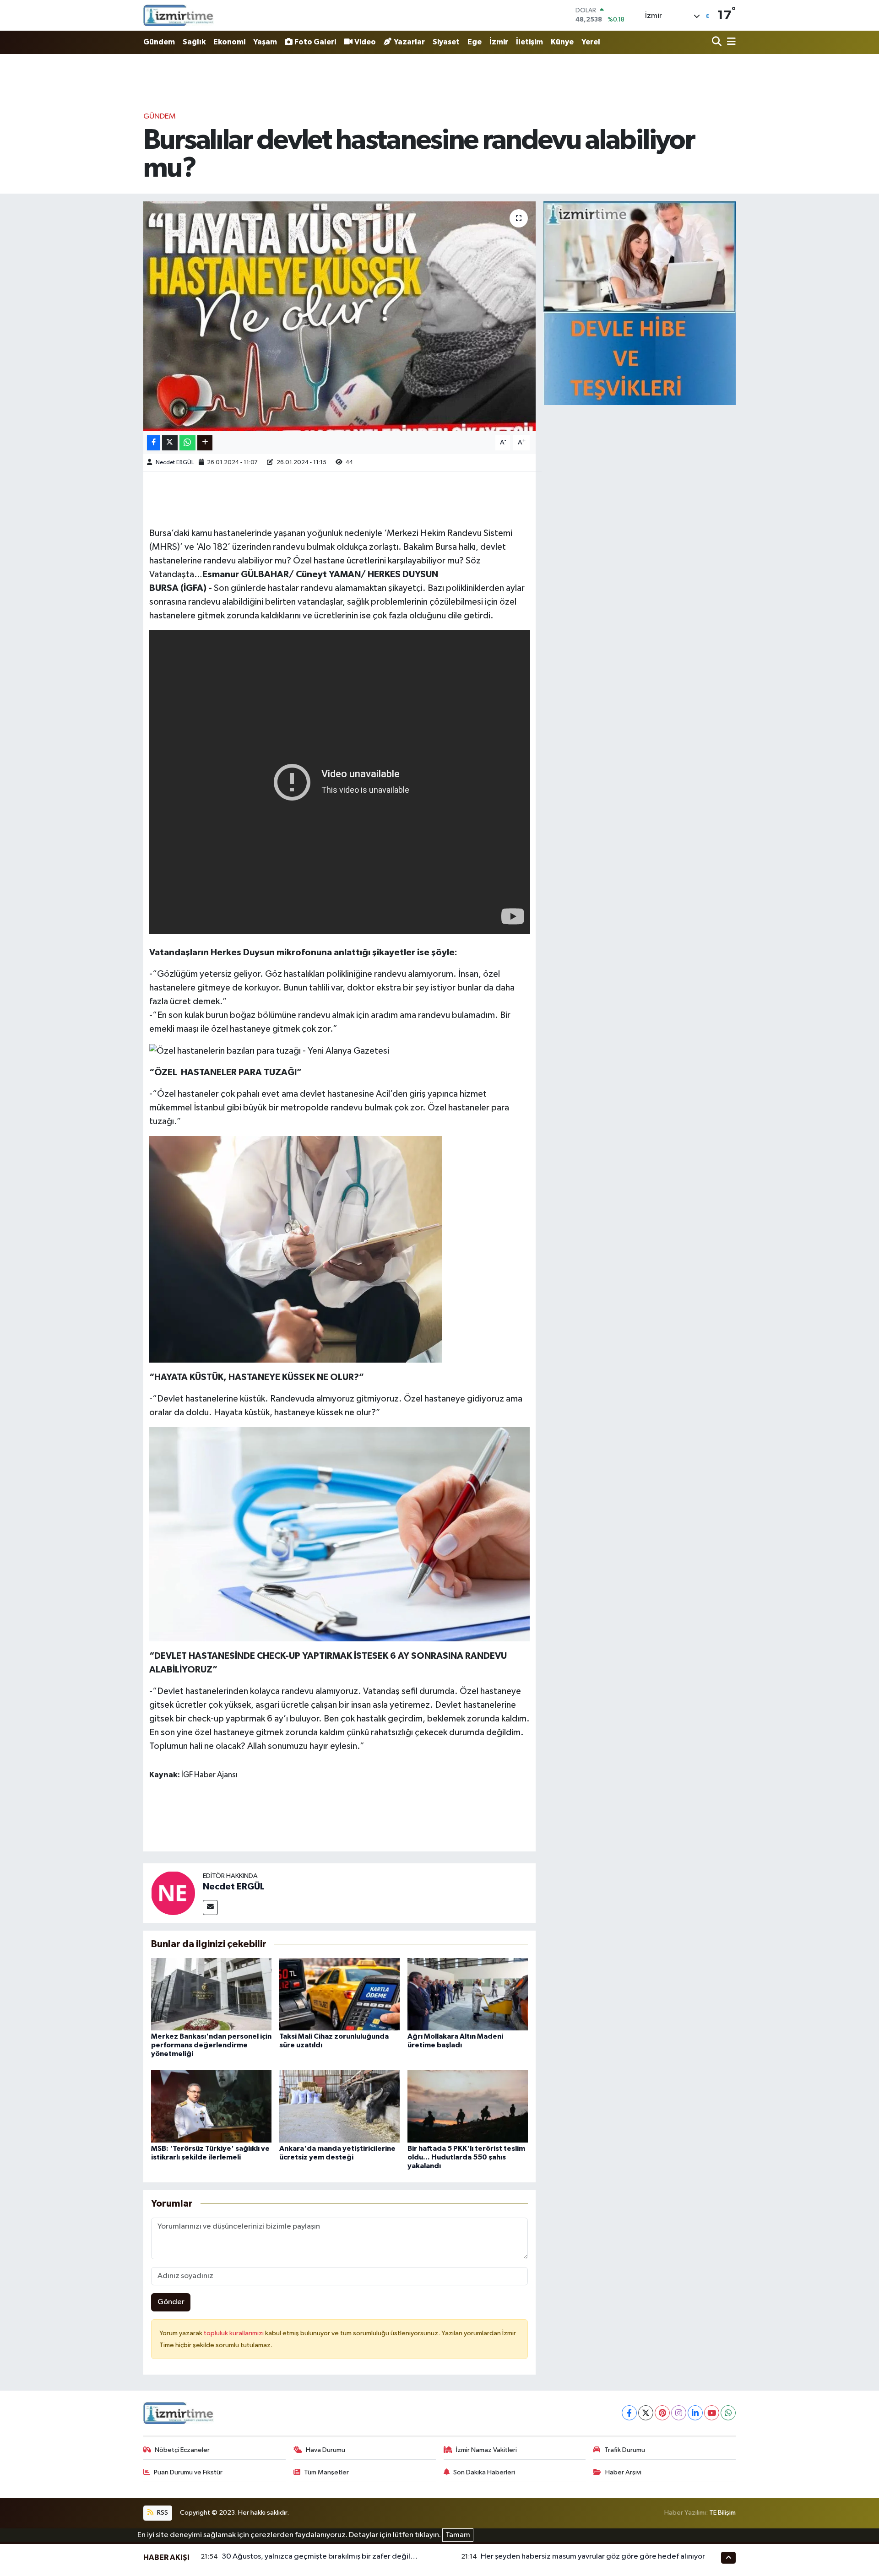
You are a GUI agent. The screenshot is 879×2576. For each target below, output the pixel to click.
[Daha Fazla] (205, 443)
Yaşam (265, 42)
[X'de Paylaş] (170, 443)
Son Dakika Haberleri (484, 2472)
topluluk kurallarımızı (234, 2333)
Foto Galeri (315, 42)
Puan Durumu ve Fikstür (188, 2472)
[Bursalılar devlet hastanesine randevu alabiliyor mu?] (339, 316)
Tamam (458, 2535)
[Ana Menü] (730, 42)
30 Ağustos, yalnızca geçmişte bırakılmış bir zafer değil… (320, 2557)
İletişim (529, 42)
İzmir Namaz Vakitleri (486, 2450)
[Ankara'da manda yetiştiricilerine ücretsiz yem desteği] (339, 2106)
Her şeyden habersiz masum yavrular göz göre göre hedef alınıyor (593, 2557)
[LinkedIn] (695, 2413)
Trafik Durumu (625, 2450)
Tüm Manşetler (326, 2472)
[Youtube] (712, 2413)
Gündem (159, 42)
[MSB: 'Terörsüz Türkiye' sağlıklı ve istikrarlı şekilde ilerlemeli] (211, 2106)
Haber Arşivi (623, 2472)
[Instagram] (679, 2413)
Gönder (171, 2302)
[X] (646, 2413)
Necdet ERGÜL (175, 463)
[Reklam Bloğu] (640, 303)
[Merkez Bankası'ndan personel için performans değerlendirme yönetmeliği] (211, 1994)
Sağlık (194, 42)
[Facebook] (629, 2413)
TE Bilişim (722, 2513)
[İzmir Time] (179, 15)
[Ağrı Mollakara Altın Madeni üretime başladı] (468, 1994)
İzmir (499, 42)
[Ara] (718, 42)
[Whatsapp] (728, 2413)
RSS (162, 2513)
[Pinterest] (662, 2413)
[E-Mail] (210, 1908)
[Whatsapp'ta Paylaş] (187, 443)
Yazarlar (409, 42)
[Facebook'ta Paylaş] (153, 443)
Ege (475, 42)
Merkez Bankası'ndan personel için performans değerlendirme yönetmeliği (211, 2045)
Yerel (591, 42)
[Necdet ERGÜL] (173, 1893)
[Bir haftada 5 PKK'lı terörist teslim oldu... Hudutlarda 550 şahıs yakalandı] (468, 2106)
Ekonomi (229, 42)
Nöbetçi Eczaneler (182, 2450)
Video (365, 42)
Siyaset (446, 42)
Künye (562, 42)
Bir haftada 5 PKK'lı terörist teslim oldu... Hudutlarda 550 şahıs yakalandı (466, 2157)
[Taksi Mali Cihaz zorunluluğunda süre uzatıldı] (339, 1994)
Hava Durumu (326, 2450)
